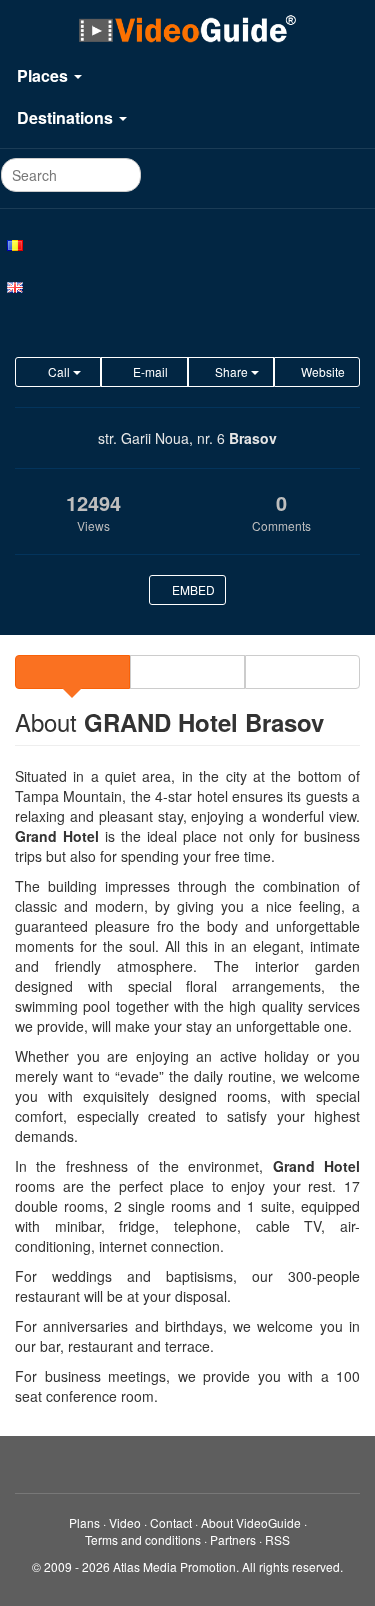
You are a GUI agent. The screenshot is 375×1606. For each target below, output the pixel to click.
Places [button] (44, 75)
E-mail (149, 371)
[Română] (187, 244)
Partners (233, 1539)
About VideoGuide (251, 1522)
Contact (171, 1522)
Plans (84, 1522)
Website (321, 371)
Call (59, 371)
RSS (277, 1539)
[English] (187, 286)
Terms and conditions (143, 1539)
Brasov (253, 438)
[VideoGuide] (187, 28)
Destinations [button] (67, 117)
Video (125, 1522)
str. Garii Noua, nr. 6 (161, 438)
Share (231, 371)
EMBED (192, 589)
